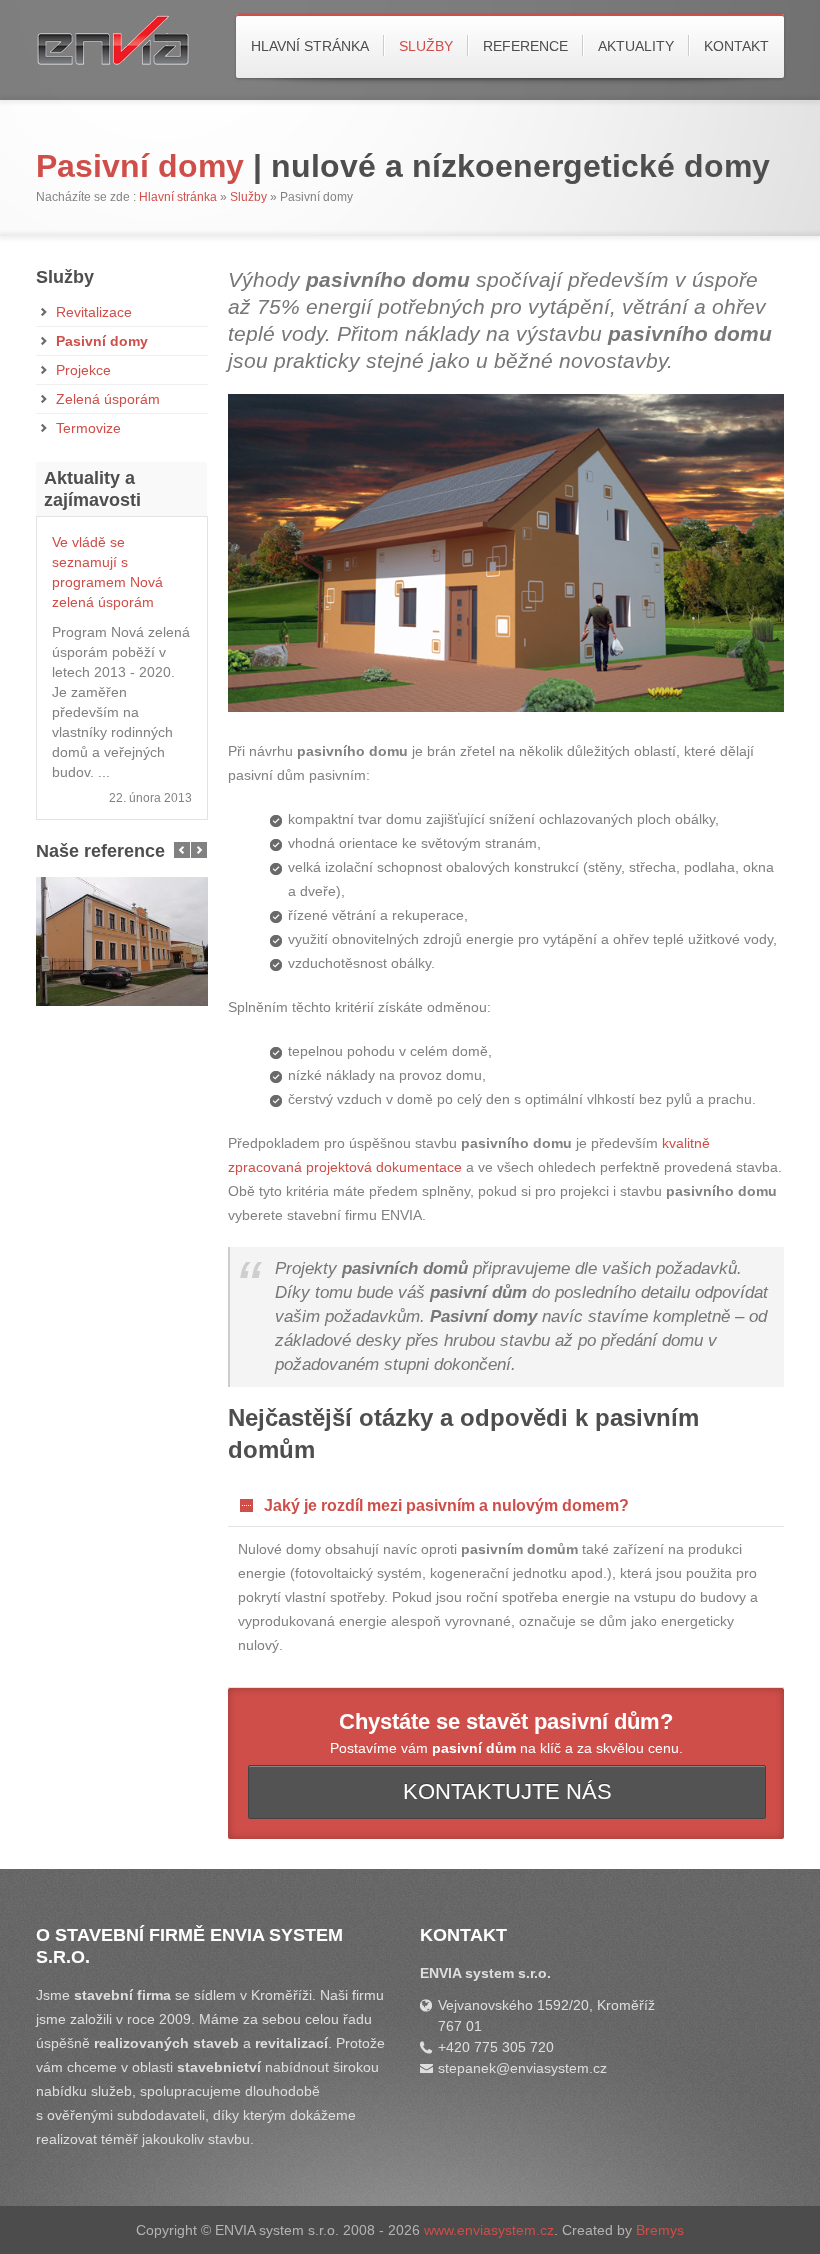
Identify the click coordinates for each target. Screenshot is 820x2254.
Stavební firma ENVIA (146, 47)
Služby (426, 46)
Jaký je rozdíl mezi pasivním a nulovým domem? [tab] (446, 1505)
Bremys (660, 2230)
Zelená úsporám (108, 399)
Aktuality (636, 46)
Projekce (83, 370)
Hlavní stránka (310, 46)
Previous (182, 850)
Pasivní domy (102, 341)
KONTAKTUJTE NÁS (507, 1791)
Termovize (88, 428)
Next (199, 850)
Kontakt (736, 46)
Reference (525, 46)
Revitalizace (94, 312)
